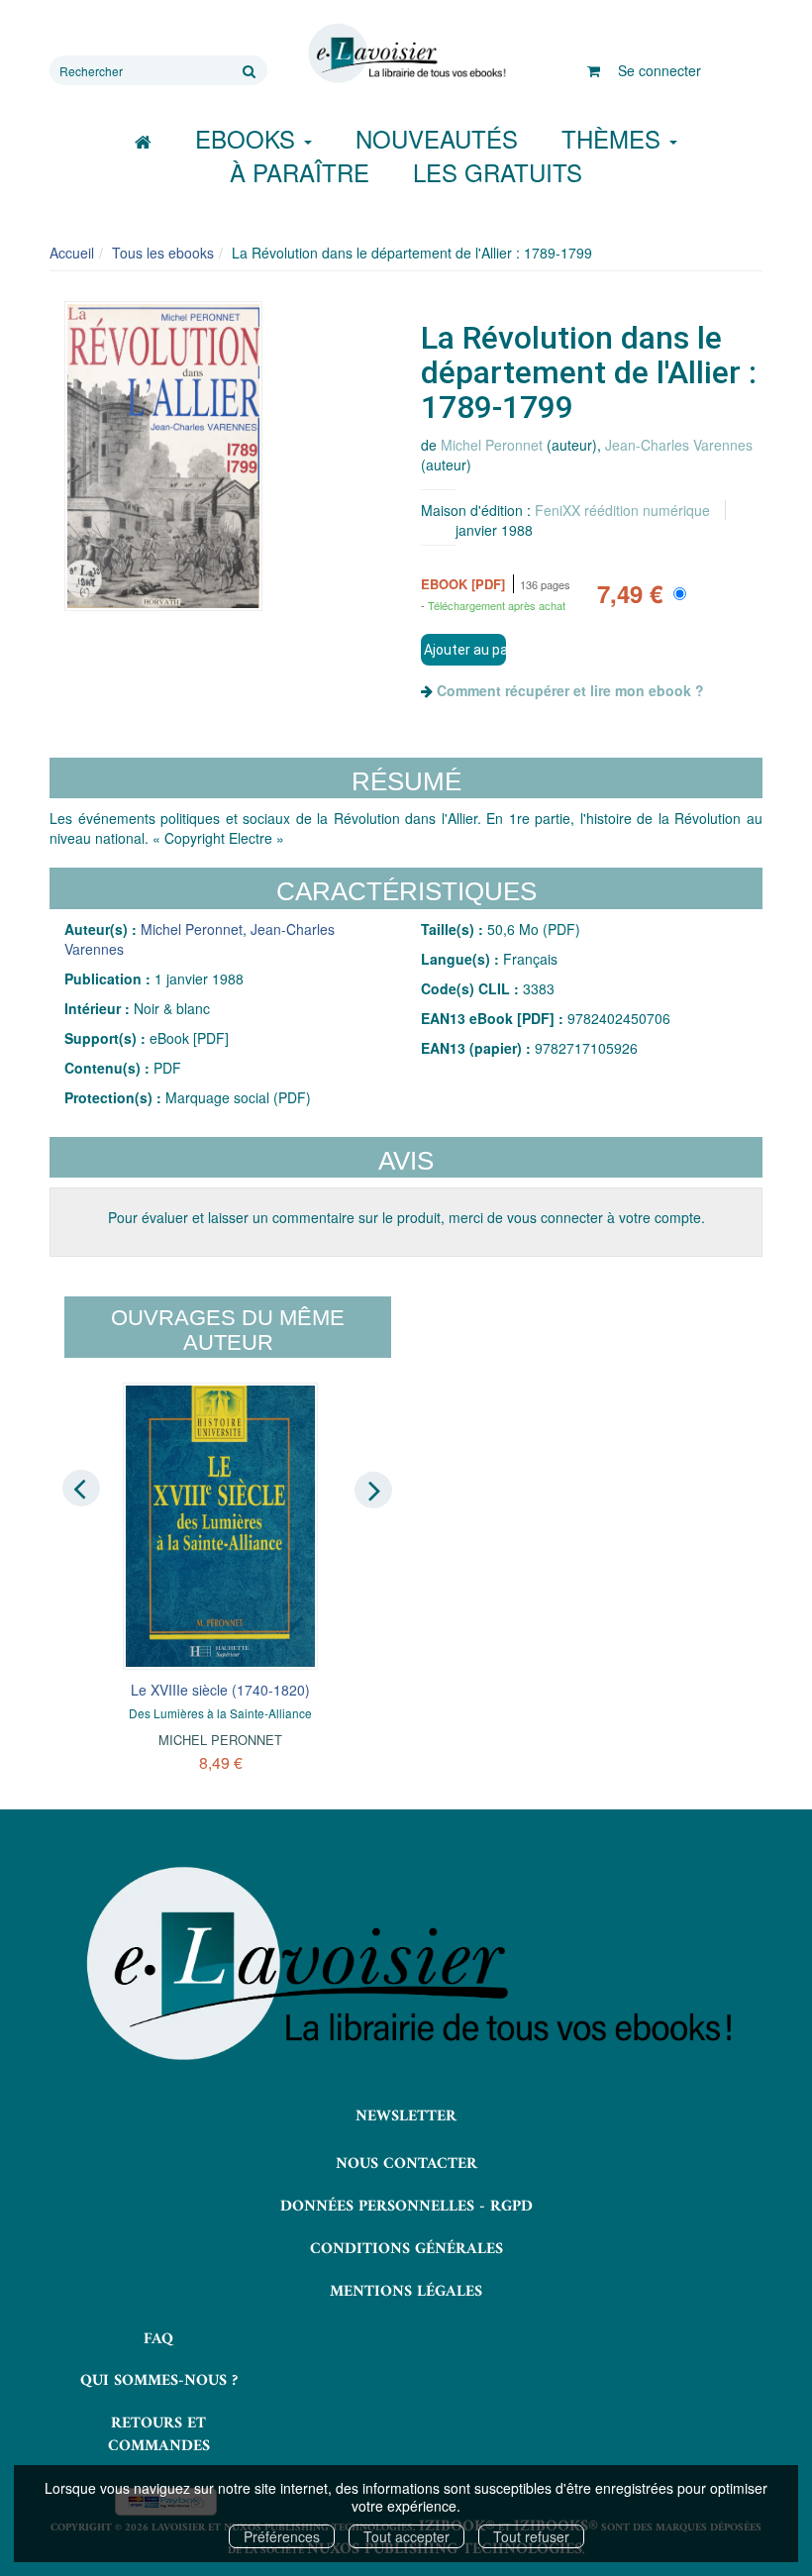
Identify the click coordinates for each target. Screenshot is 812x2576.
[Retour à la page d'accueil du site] (406, 53)
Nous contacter (406, 2164)
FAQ (158, 2339)
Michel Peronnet (492, 445)
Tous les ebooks (163, 253)
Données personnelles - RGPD (406, 2207)
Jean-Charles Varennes (679, 445)
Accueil (72, 253)
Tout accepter (406, 2536)
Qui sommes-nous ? (159, 2381)
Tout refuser (531, 2536)
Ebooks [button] (249, 138)
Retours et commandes (159, 2435)
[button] (163, 456)
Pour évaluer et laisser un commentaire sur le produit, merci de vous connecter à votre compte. (406, 1217)
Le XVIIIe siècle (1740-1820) (220, 1690)
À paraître (300, 172)
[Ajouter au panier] (463, 650)
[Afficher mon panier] (594, 70)
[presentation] (81, 1489)
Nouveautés (437, 138)
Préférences (282, 2536)
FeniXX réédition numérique (622, 510)
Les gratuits (498, 172)
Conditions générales (406, 2249)
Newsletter (406, 2116)
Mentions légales (406, 2292)
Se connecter (660, 70)
